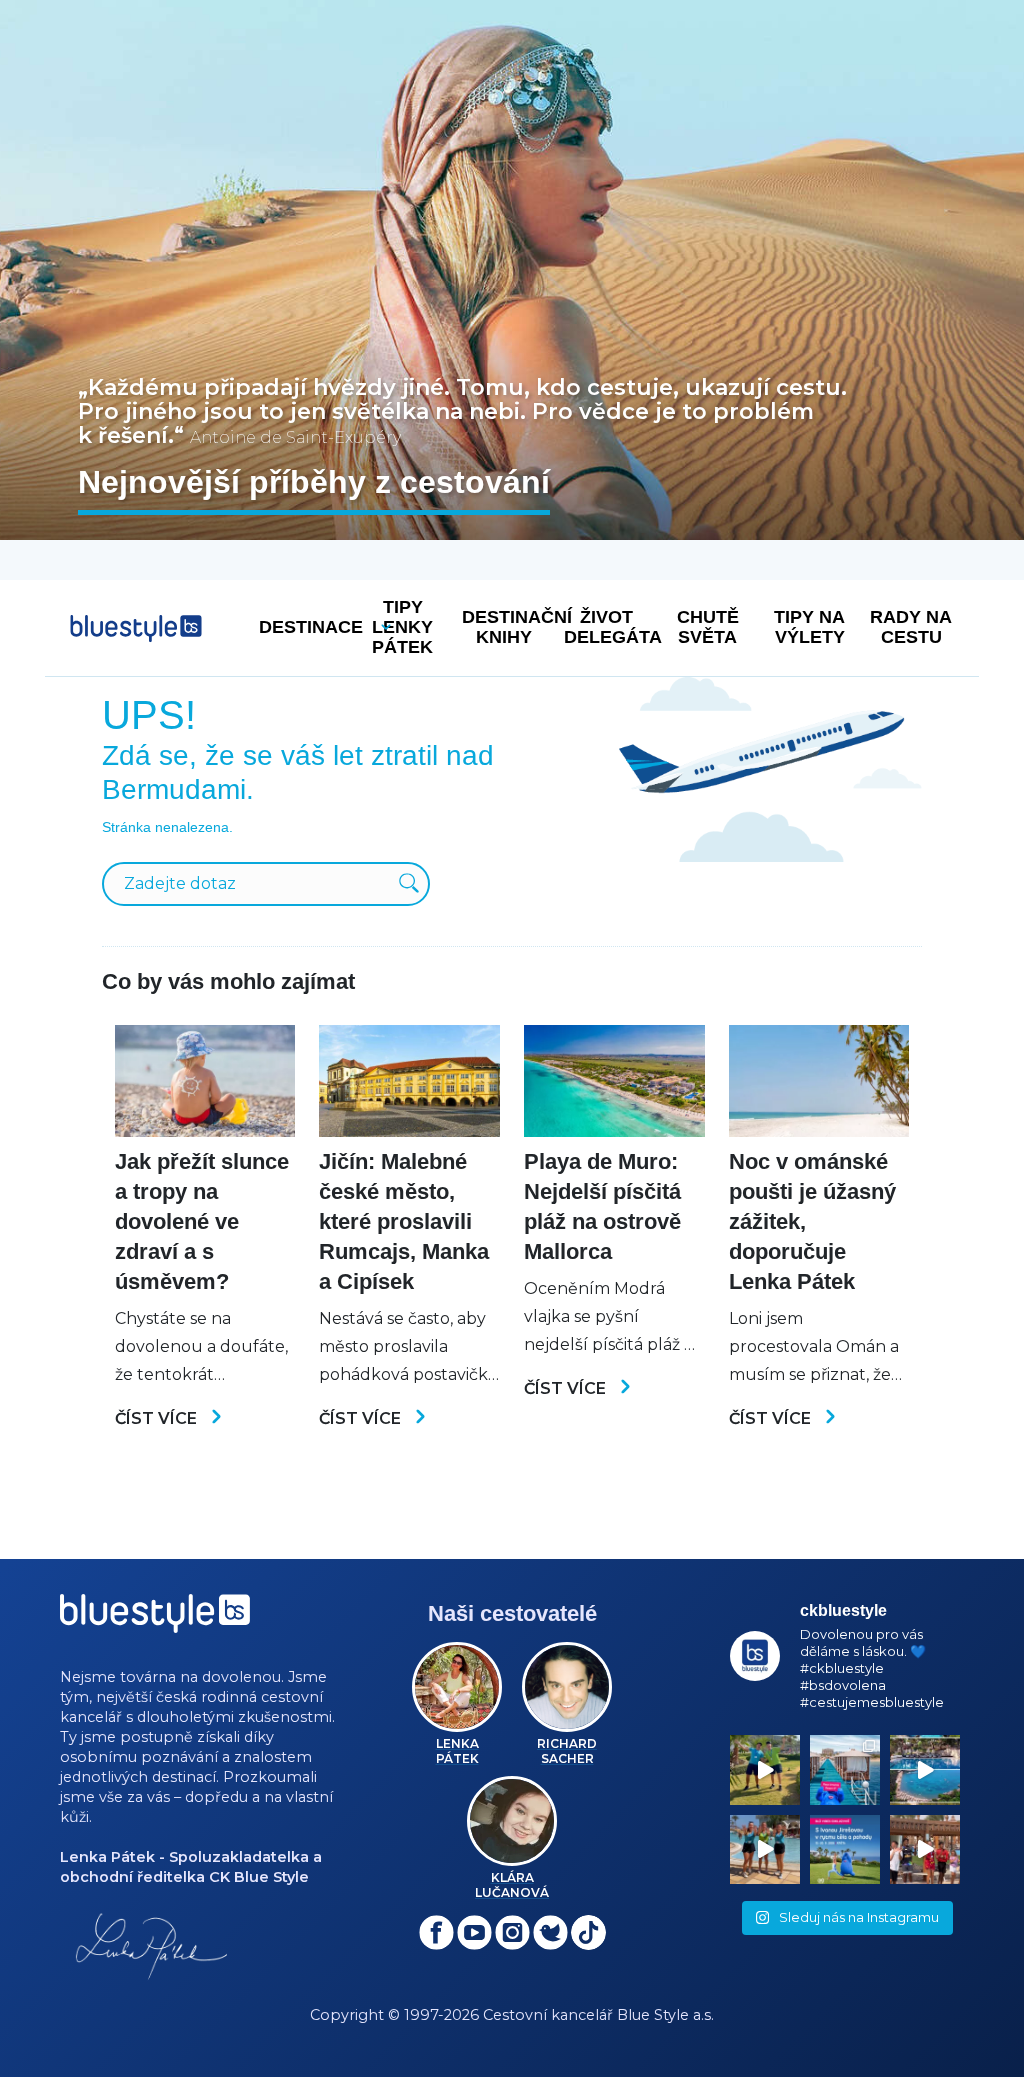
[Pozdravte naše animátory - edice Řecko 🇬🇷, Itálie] (765, 1770)
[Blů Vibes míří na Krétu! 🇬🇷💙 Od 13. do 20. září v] (845, 1850)
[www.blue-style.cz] (155, 1620)
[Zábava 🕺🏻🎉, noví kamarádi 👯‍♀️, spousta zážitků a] (925, 1850)
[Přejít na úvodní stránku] (136, 628)
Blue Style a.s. (665, 2015)
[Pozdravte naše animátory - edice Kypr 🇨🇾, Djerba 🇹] (765, 1850)
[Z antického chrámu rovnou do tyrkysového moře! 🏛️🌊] (845, 1770)
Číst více (158, 1418)
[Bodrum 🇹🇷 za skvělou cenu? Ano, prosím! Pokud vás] (925, 1770)
